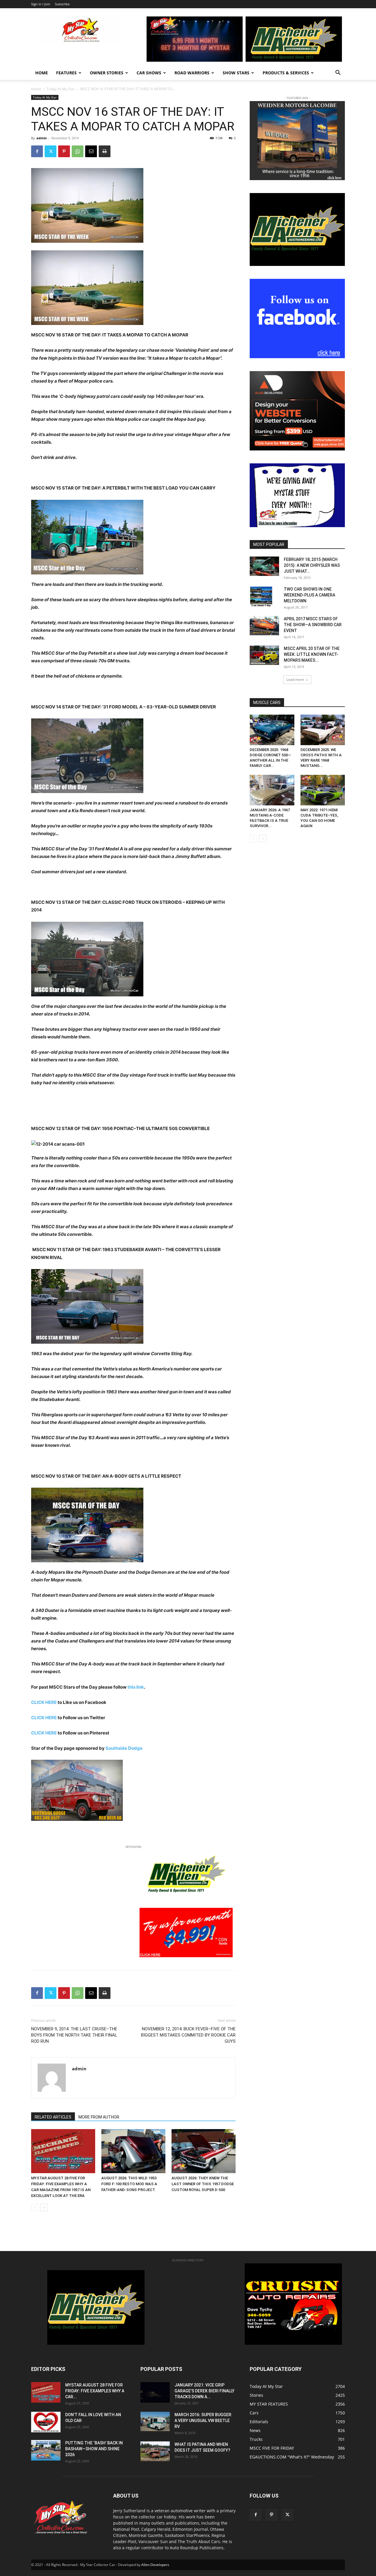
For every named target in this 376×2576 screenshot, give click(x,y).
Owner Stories (107, 73)
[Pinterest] (64, 151)
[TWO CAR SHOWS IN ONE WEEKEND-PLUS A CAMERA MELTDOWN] (261, 596)
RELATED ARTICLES (53, 2117)
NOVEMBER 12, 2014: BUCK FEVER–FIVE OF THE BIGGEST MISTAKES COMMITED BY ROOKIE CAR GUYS (188, 2035)
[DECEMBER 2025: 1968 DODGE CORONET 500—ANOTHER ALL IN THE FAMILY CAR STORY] (272, 730)
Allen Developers (155, 2565)
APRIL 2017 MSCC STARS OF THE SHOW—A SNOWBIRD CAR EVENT (313, 625)
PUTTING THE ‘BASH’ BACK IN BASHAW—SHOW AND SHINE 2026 (94, 2449)
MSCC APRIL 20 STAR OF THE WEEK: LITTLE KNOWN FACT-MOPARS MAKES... (312, 654)
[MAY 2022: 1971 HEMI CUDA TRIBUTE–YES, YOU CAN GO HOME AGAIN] (323, 790)
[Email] (91, 151)
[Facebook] (37, 151)
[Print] (105, 151)
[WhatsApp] (78, 151)
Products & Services (286, 73)
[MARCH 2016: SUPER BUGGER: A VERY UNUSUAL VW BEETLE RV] (155, 2421)
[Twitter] (51, 151)
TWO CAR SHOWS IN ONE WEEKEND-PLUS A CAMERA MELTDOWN (309, 595)
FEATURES (66, 73)
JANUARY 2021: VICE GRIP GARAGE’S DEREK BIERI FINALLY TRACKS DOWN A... (204, 2391)
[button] (338, 73)
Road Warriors (192, 73)
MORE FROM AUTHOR (99, 2117)
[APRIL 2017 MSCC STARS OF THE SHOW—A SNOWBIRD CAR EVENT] (264, 626)
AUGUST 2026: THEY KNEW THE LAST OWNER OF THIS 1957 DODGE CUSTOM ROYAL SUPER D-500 (203, 2184)
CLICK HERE (44, 1702)
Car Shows (149, 73)
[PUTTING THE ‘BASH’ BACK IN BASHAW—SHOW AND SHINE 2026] (46, 2450)
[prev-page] (35, 2207)
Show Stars (236, 73)
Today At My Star (61, 89)
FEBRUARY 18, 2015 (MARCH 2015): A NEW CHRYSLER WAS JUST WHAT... (312, 565)
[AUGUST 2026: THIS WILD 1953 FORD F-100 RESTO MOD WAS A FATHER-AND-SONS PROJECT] (133, 2151)
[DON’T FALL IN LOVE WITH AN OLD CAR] (46, 2422)
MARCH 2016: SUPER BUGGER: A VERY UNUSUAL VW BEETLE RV (203, 2421)
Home (42, 73)
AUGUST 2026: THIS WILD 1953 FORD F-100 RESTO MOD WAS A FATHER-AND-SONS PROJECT (129, 2184)
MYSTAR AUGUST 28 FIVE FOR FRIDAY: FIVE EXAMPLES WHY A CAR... (95, 2391)
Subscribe (62, 4)
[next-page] (44, 2207)
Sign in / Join (41, 4)
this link (136, 1687)
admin (42, 138)
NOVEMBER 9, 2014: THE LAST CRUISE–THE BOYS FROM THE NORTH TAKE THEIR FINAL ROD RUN (74, 2035)
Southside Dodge (124, 1748)
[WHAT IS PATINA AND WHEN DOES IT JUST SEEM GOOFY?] (155, 2451)
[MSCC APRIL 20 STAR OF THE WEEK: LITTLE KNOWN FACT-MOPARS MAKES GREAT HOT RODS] (264, 655)
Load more (295, 679)
